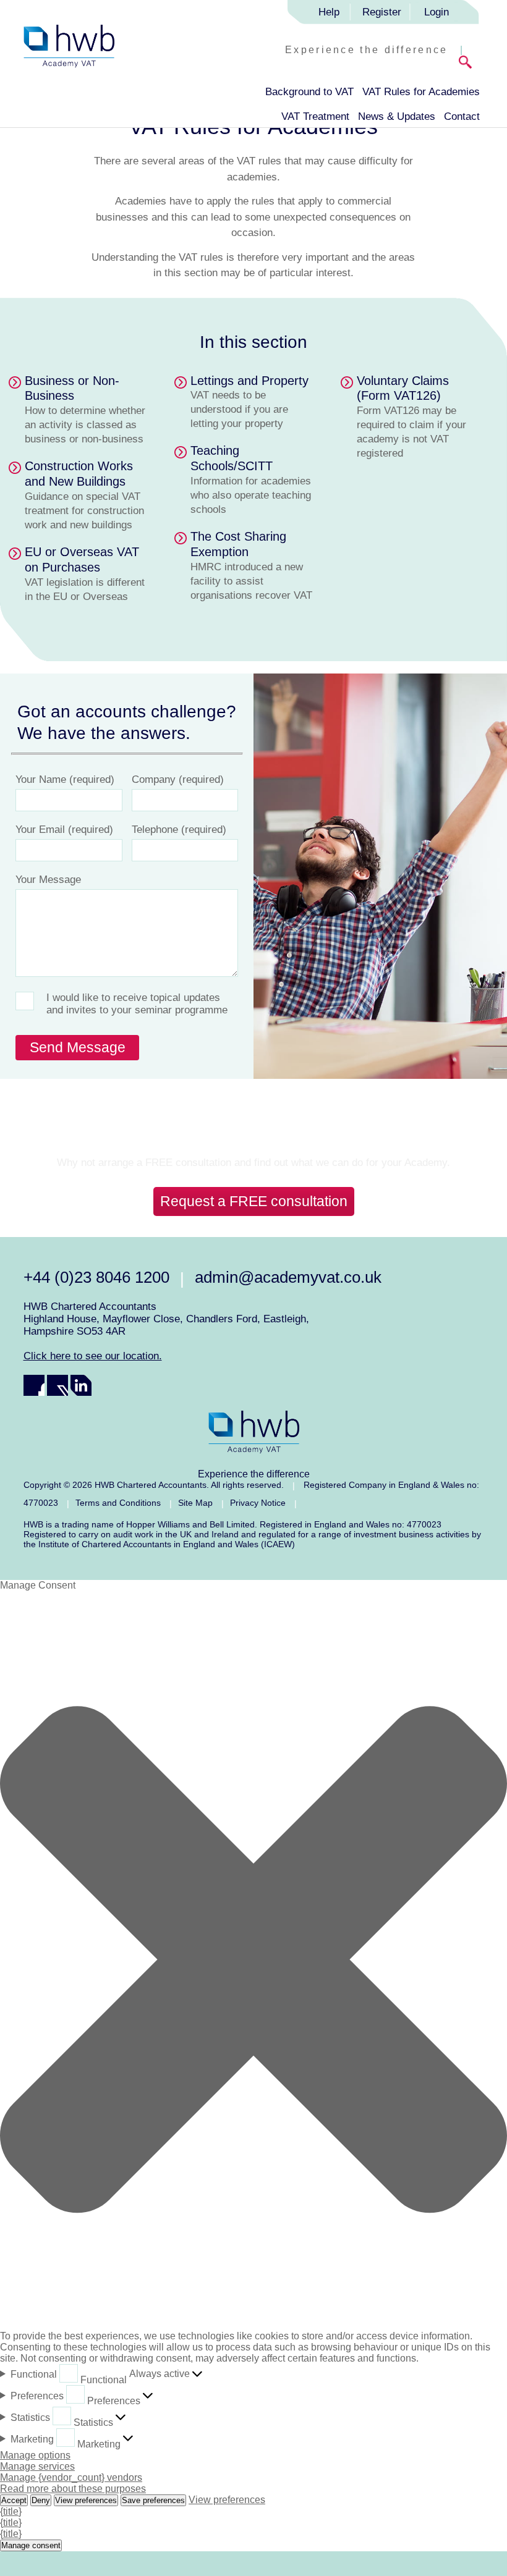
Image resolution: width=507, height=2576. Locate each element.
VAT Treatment (315, 116)
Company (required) (178, 779)
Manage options (35, 2455)
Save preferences (153, 2500)
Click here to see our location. (93, 1356)
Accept (14, 2500)
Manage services (37, 2466)
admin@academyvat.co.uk (288, 1277)
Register (382, 12)
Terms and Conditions (118, 1503)
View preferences (86, 2500)
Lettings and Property (249, 381)
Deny (41, 2500)
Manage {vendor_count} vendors (71, 2477)
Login (437, 12)
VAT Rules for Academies (421, 92)
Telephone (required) (179, 830)
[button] (253, 1961)
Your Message (48, 880)
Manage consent (31, 2545)
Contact (462, 116)
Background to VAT (309, 92)
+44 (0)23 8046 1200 (96, 1277)
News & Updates (397, 116)
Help (329, 12)
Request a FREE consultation (254, 1201)
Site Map (195, 1503)
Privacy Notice (258, 1503)
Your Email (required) (64, 830)
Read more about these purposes (73, 2489)
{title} (11, 2511)
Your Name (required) (65, 779)
